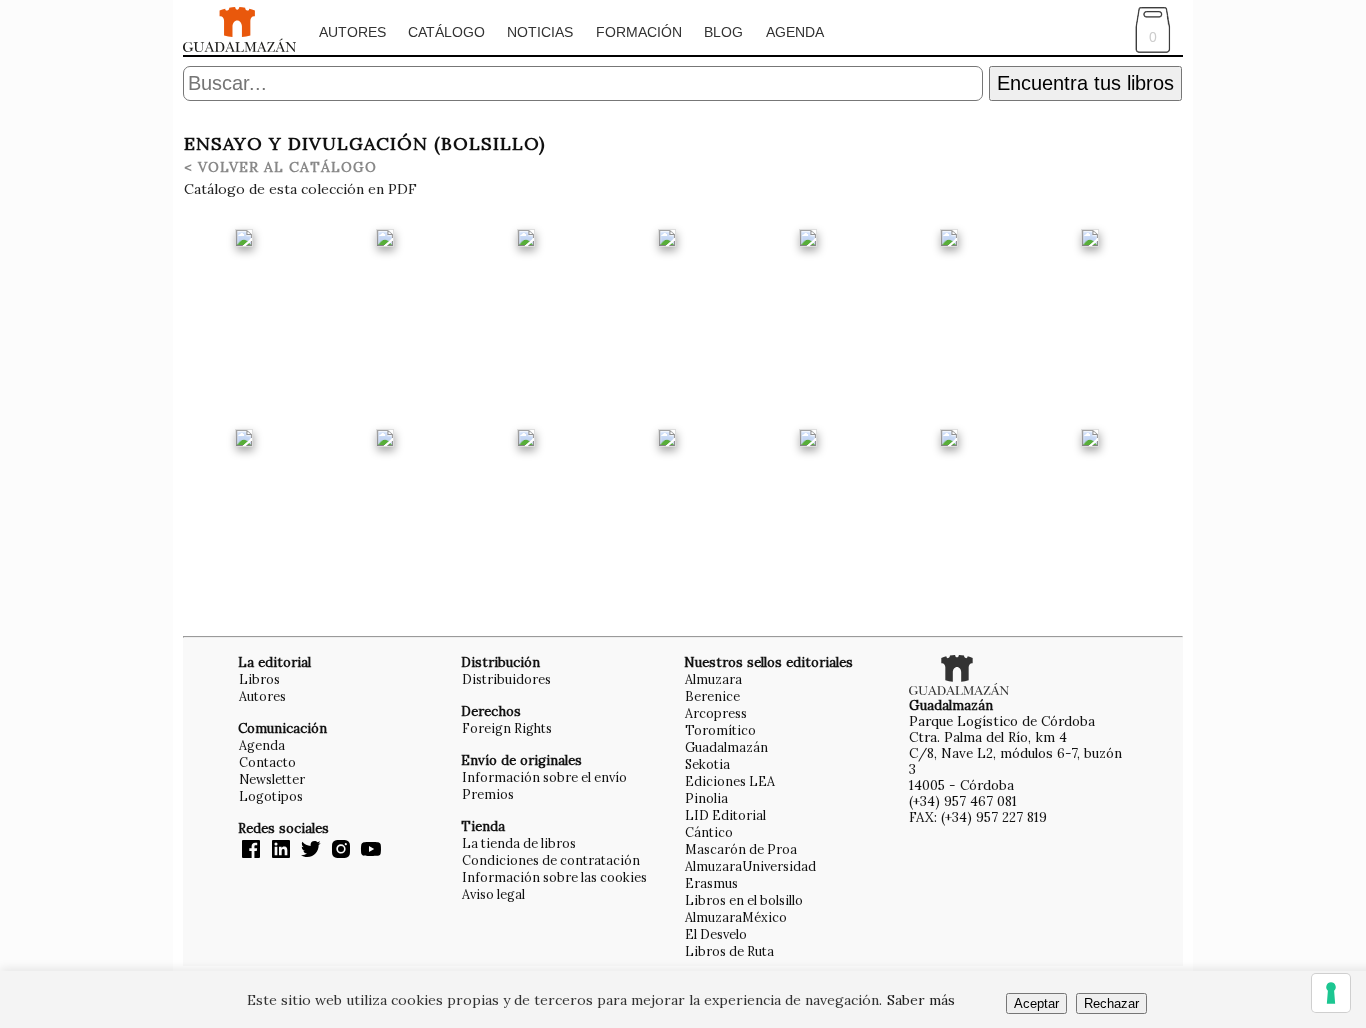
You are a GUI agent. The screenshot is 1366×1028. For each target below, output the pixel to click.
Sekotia (707, 764)
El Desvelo (716, 934)
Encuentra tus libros (1085, 83)
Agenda (795, 32)
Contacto (267, 762)
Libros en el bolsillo (744, 900)
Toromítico (720, 730)
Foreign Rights (507, 728)
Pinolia (706, 798)
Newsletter (272, 779)
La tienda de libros (519, 843)
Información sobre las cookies (554, 877)
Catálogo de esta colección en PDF (300, 189)
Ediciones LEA (730, 781)
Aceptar (1036, 1003)
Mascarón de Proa (741, 849)
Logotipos (271, 796)
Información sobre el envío (544, 777)
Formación (639, 32)
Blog (723, 32)
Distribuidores (506, 679)
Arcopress (716, 713)
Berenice (712, 696)
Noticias (540, 32)
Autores (352, 32)
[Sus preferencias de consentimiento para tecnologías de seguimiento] (1331, 993)
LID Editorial (725, 815)
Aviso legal (493, 894)
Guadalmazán (726, 747)
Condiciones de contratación (551, 860)
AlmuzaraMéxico (736, 917)
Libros (259, 679)
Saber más (921, 1000)
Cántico (709, 832)
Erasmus (711, 883)
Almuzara (713, 679)
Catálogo (446, 32)
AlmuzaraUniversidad (750, 866)
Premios (488, 794)
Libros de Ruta (729, 951)
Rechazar (1111, 1003)
